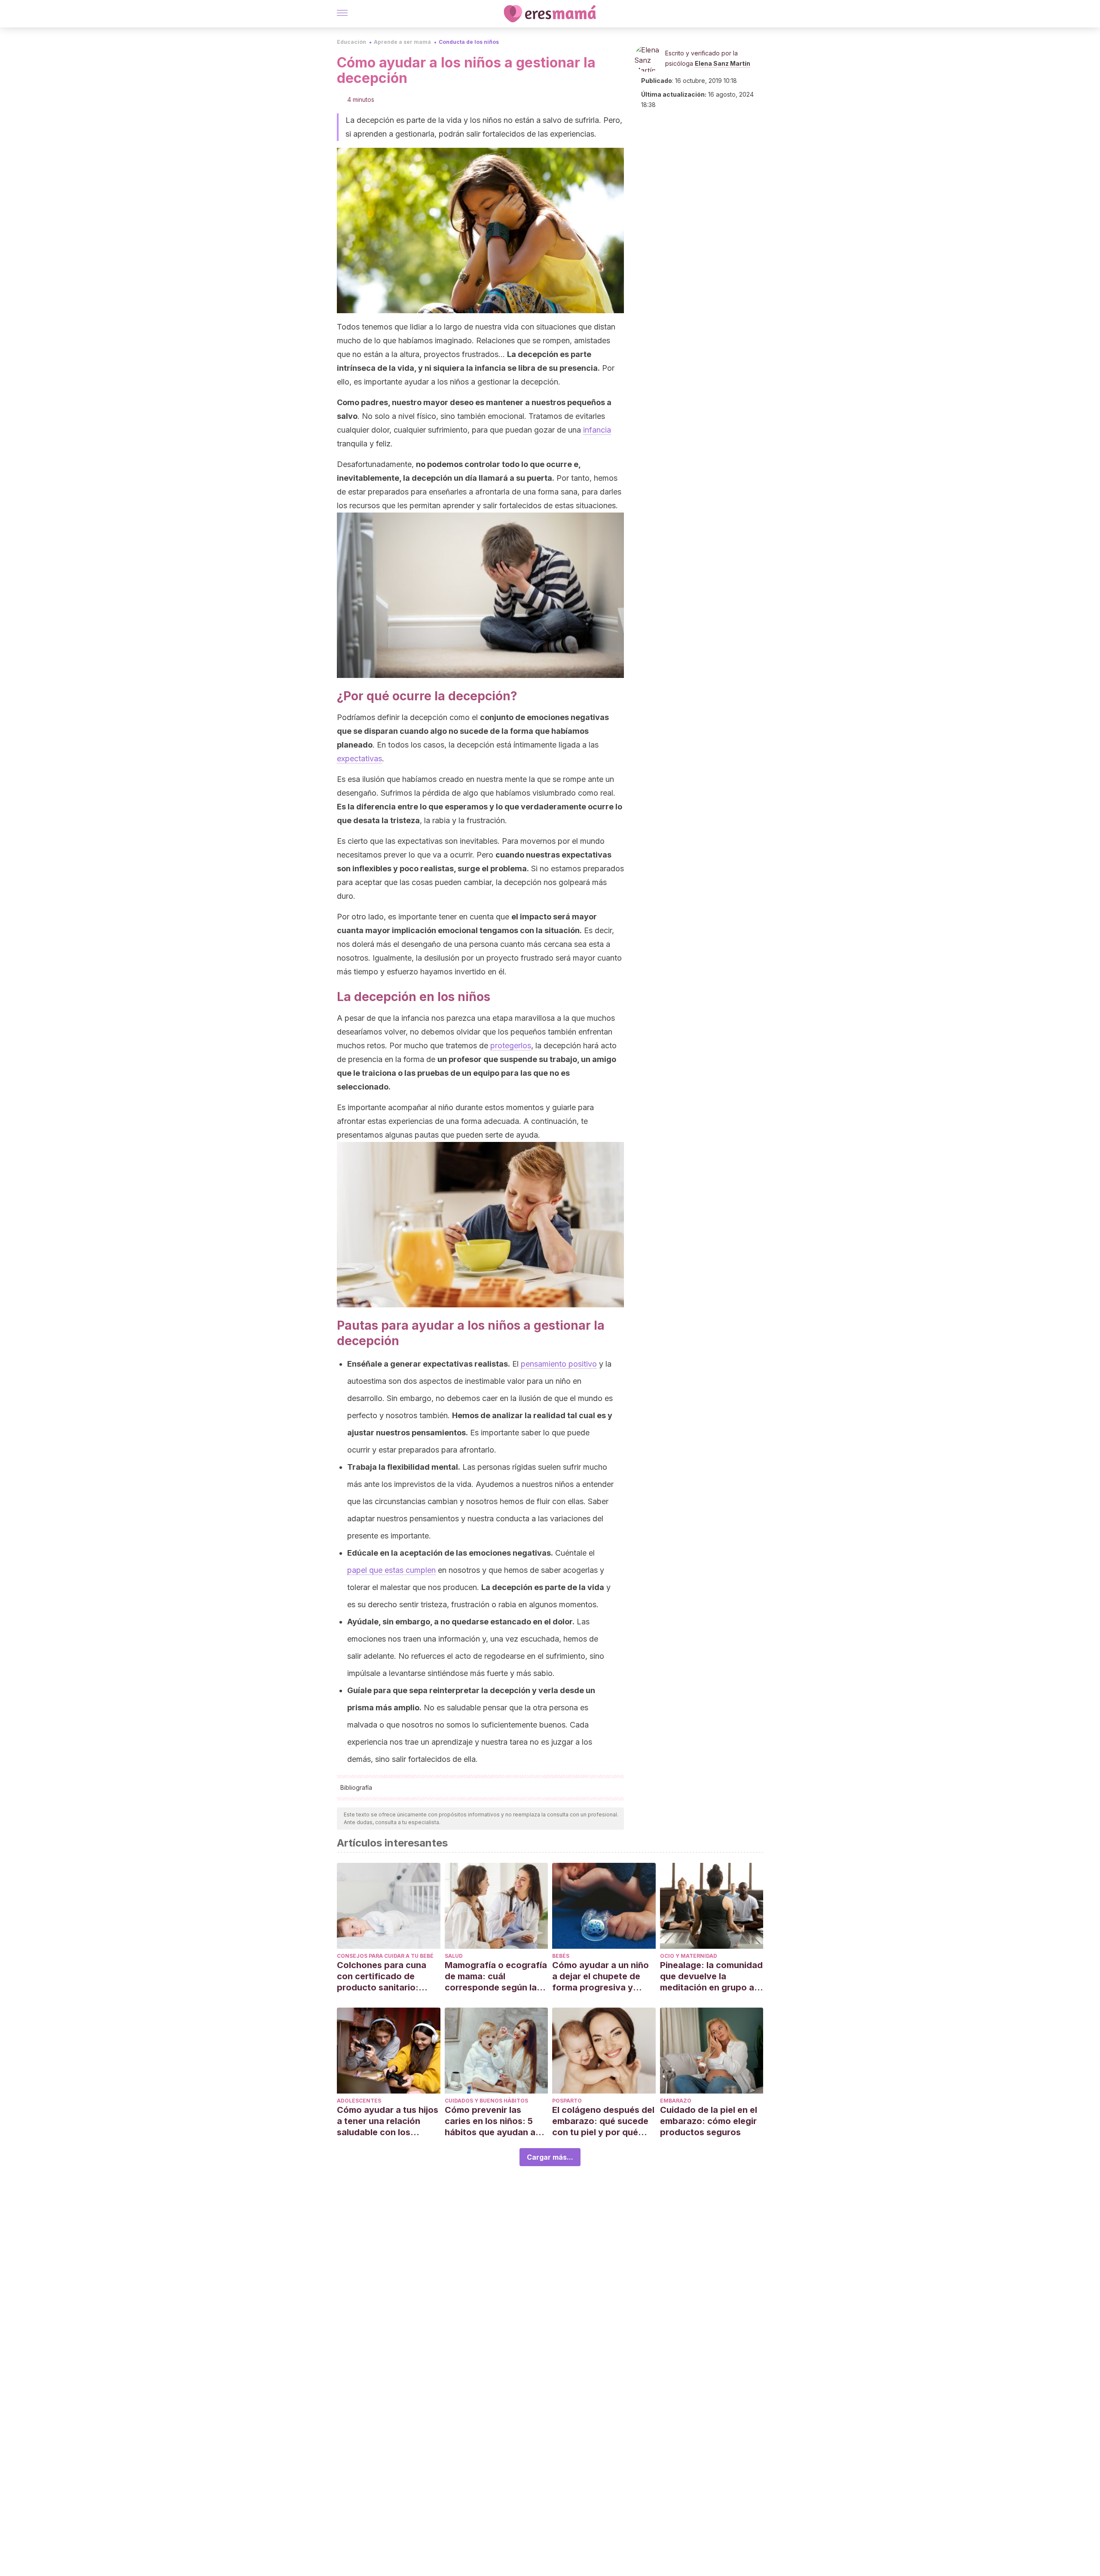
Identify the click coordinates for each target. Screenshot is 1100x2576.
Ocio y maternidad (689, 1956)
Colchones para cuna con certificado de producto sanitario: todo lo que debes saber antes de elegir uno (388, 1976)
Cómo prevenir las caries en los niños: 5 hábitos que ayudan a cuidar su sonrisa (490, 2121)
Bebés (561, 1956)
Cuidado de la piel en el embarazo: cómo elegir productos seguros (709, 2121)
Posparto (567, 2101)
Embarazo (676, 2101)
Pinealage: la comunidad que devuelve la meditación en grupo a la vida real (711, 1976)
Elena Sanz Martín (723, 63)
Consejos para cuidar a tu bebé (385, 1956)
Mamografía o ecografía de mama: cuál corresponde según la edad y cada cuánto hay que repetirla (496, 1976)
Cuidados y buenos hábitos (486, 2101)
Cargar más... (550, 2157)
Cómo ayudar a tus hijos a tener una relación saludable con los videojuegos (388, 2121)
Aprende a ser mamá (402, 42)
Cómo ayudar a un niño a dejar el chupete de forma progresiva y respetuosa (600, 1976)
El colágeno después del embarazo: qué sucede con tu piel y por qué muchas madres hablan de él (603, 2121)
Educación (351, 42)
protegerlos (511, 1045)
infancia (597, 430)
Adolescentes (359, 2101)
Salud (454, 1956)
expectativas (359, 758)
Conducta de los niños (469, 42)
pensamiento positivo (559, 1364)
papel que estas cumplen (391, 1570)
